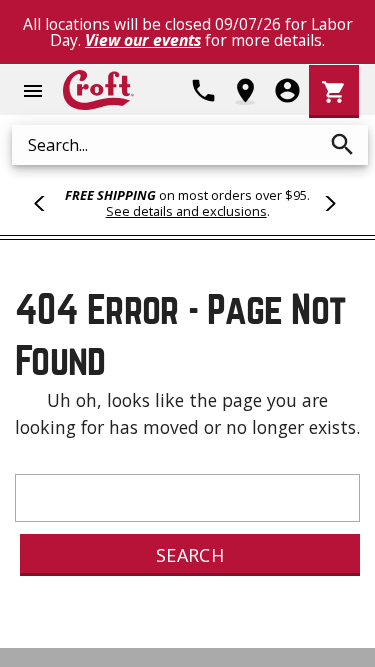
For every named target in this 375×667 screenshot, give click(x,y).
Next (327, 203)
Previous (48, 203)
